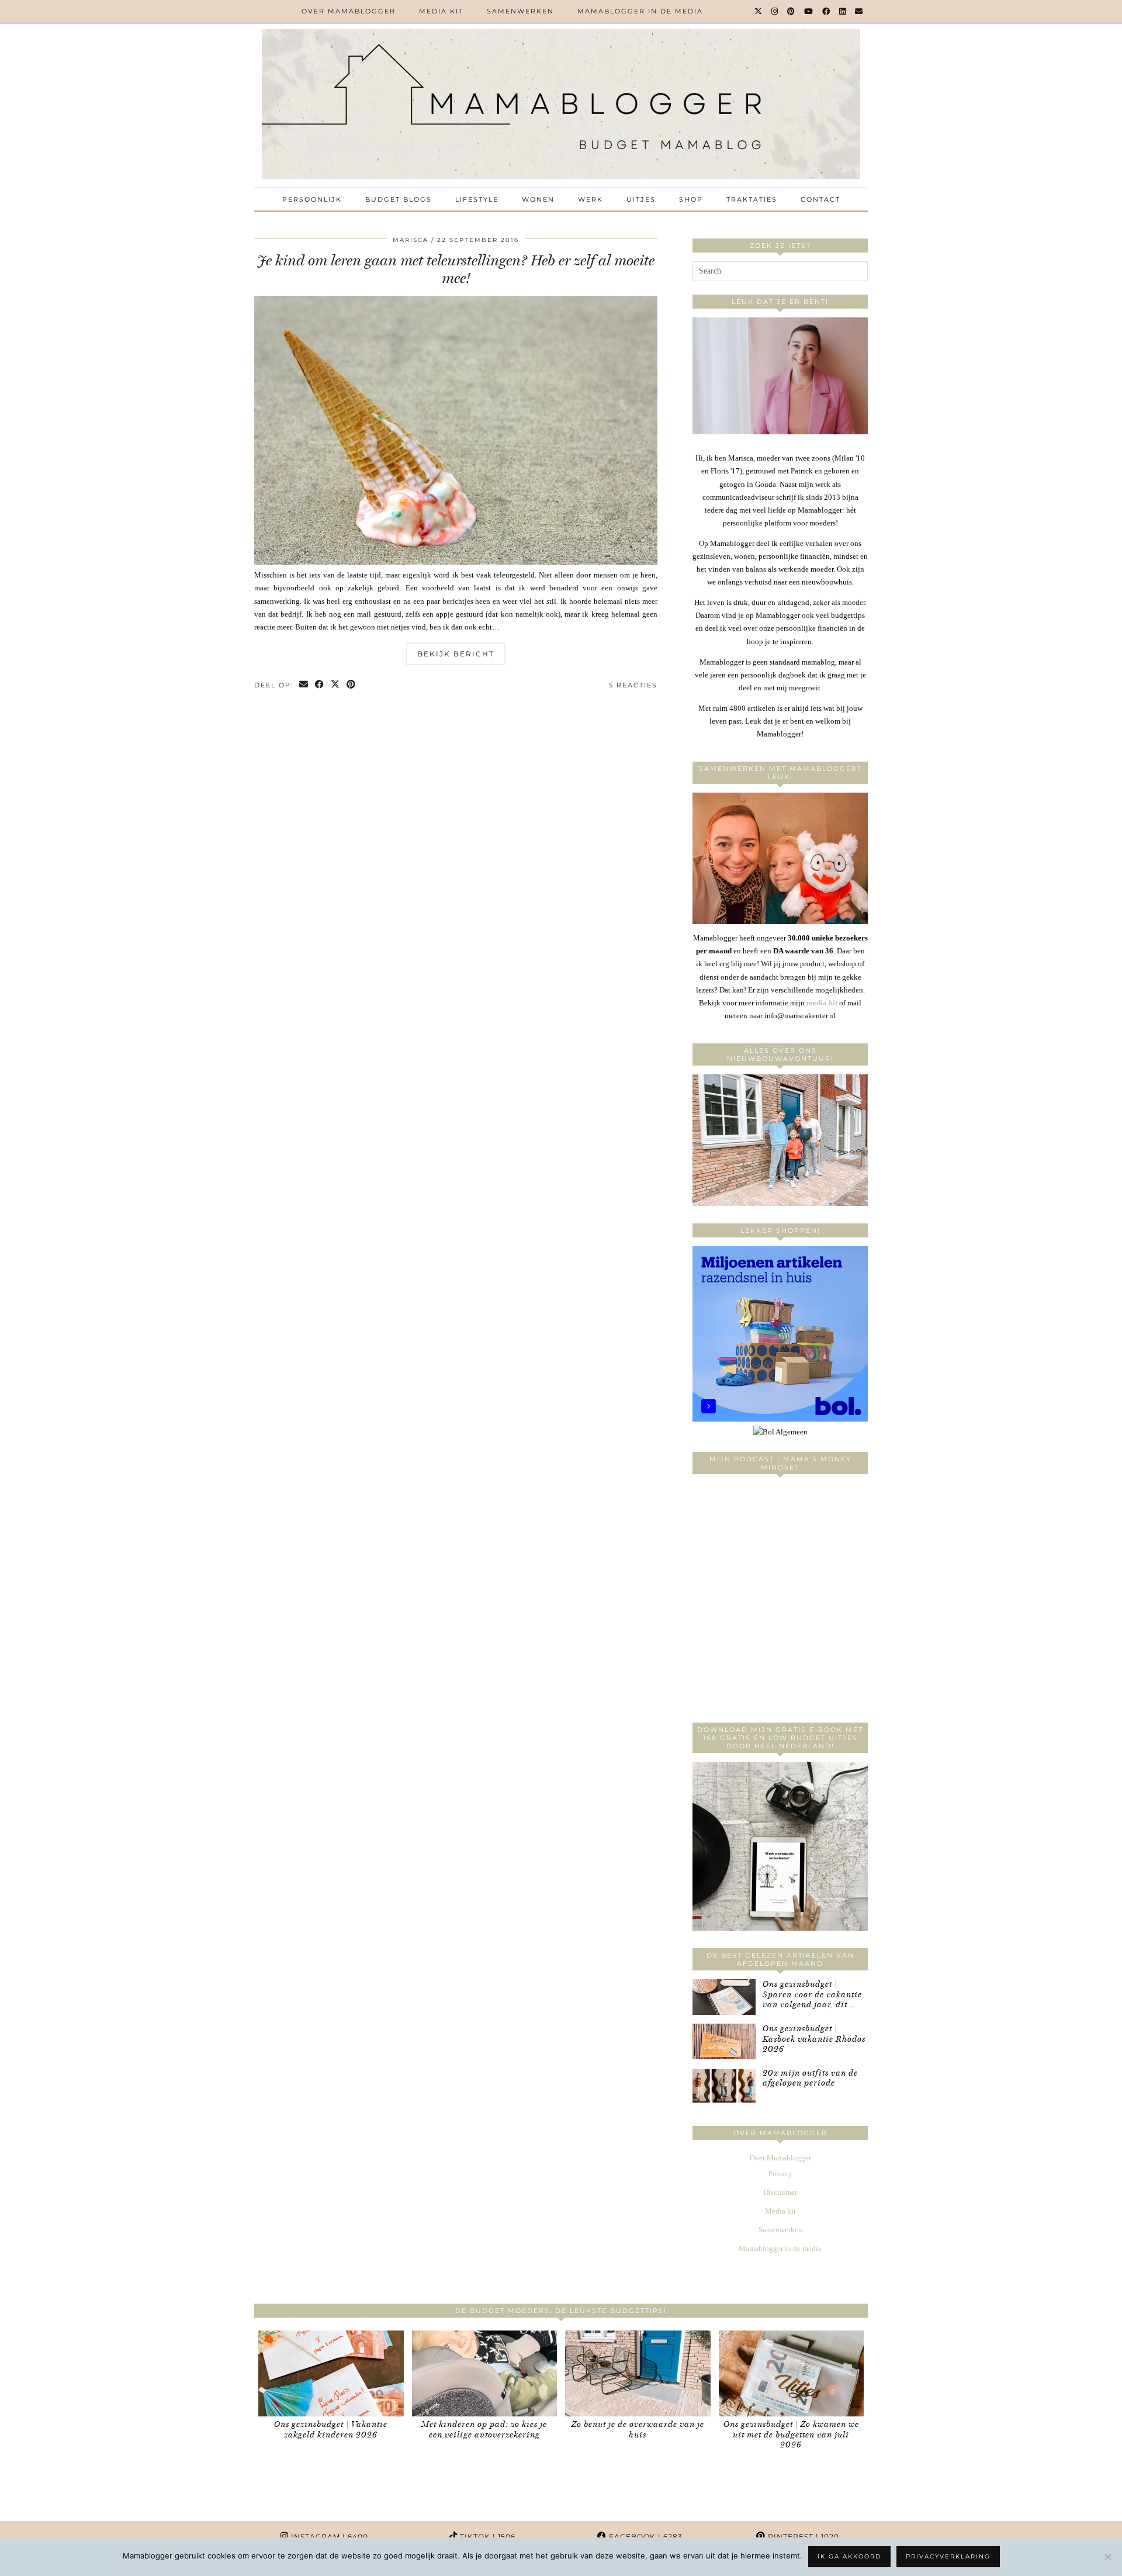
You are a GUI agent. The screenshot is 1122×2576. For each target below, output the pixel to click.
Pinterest (802, 2537)
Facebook (645, 2537)
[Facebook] (827, 11)
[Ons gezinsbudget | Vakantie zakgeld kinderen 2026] (331, 2373)
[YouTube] (809, 11)
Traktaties (752, 199)
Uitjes (641, 199)
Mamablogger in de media (640, 11)
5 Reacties (633, 685)
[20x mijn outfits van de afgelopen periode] (724, 2086)
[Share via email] (304, 685)
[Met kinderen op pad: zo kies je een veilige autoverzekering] (485, 2373)
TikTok (486, 2537)
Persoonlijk (312, 199)
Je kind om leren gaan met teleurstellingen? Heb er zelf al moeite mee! (456, 269)
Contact (820, 199)
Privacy (780, 2174)
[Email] (859, 11)
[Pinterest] (792, 11)
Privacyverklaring (948, 2556)
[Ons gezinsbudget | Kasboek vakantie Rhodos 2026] (724, 2041)
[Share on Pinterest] (352, 685)
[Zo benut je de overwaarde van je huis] (638, 2373)
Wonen (538, 199)
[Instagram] (775, 11)
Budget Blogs (399, 199)
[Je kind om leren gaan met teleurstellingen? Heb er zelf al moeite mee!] (456, 562)
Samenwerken (520, 11)
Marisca (411, 240)
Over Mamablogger (349, 11)
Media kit (441, 11)
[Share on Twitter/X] (336, 685)
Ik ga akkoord (849, 2556)
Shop (691, 199)
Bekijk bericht (456, 654)
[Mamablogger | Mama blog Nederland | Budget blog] (561, 104)
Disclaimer (780, 2192)
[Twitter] (759, 11)
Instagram (328, 2537)
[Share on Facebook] (320, 685)
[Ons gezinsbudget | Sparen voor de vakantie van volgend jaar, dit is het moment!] (724, 1997)
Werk (591, 199)
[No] (1107, 2557)
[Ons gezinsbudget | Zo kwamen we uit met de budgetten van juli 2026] (792, 2373)
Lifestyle (477, 199)
